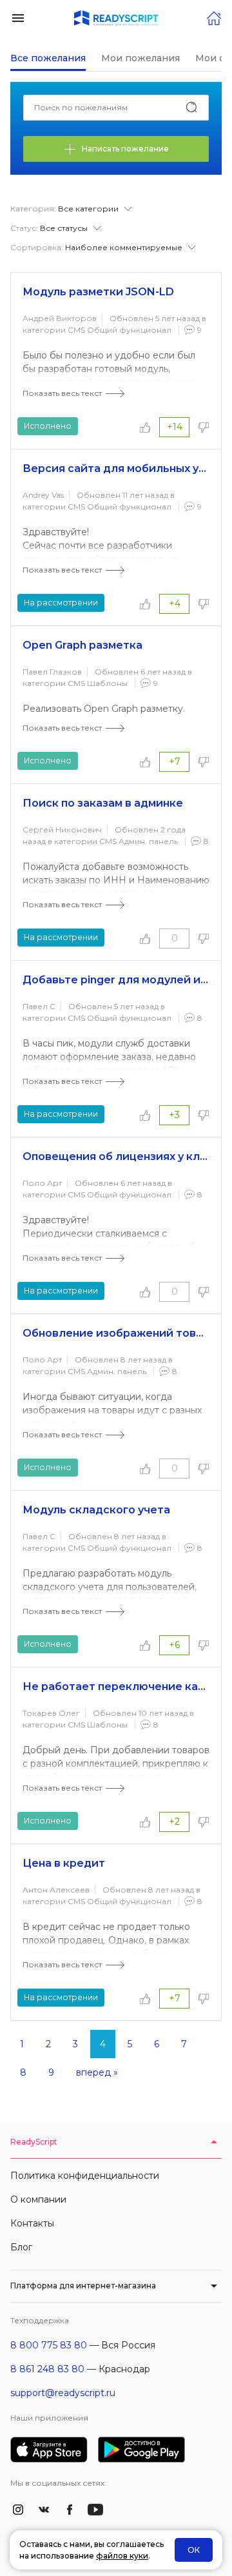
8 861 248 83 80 (47, 2369)
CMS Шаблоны (98, 683)
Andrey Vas (43, 495)
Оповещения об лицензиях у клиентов (116, 1156)
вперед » (97, 2072)
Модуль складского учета (96, 1510)
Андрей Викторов (60, 318)
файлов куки (122, 2556)
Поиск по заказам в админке (103, 803)
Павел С (39, 1006)
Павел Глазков (52, 672)
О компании (38, 2199)
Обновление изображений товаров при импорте (116, 1333)
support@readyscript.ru (63, 2393)
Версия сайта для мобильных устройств (116, 468)
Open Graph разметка (82, 645)
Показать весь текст (62, 393)
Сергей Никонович (62, 830)
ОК (194, 2550)
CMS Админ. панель (139, 841)
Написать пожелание (125, 149)
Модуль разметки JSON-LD (98, 292)
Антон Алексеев (56, 1890)
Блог (21, 2247)
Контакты (32, 2223)
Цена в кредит (64, 1863)
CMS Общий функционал (120, 330)
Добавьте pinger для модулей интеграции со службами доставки (116, 980)
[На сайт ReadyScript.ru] (214, 17)
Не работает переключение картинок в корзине (116, 1686)
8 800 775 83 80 (49, 2345)
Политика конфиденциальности (85, 2176)
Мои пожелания (140, 58)
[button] (18, 17)
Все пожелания (48, 58)
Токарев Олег (51, 1713)
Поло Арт (42, 1183)
